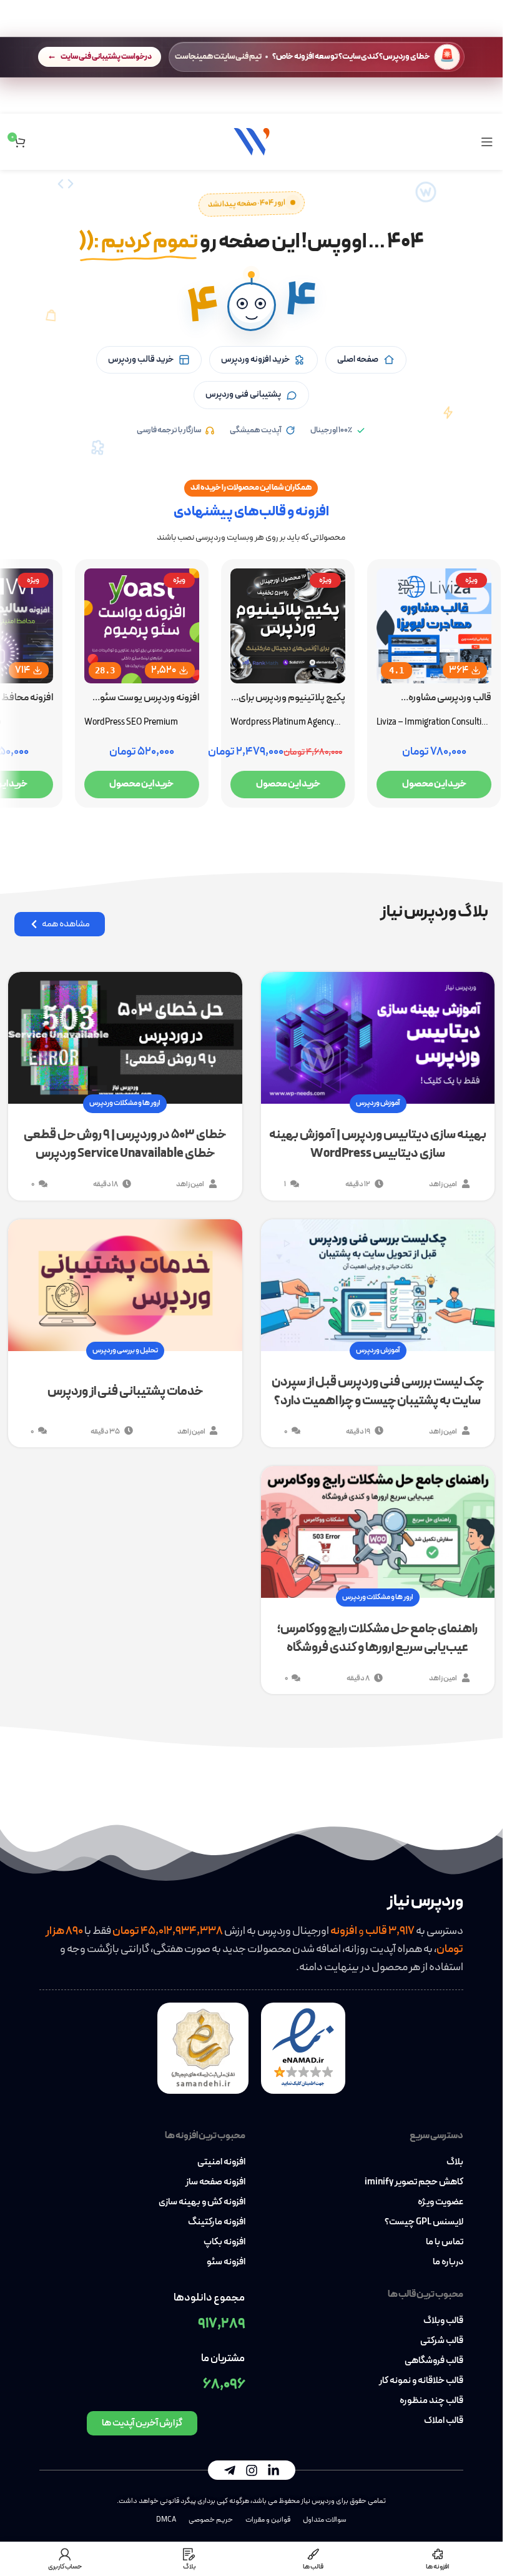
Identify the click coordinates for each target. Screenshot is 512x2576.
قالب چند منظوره (431, 2401)
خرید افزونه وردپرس (255, 359)
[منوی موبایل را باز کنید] (487, 142)
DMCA (166, 2520)
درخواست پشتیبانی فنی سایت (106, 57)
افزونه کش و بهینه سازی (202, 2202)
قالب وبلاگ (443, 2321)
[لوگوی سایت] (252, 141)
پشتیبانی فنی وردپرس (243, 394)
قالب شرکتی (442, 2341)
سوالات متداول (325, 2520)
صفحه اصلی (358, 359)
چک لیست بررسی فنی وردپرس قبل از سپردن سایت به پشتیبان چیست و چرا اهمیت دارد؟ (378, 1392)
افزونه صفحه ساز (215, 2182)
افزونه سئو (226, 2262)
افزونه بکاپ (224, 2242)
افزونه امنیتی (221, 2162)
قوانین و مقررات (268, 2520)
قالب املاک (444, 2421)
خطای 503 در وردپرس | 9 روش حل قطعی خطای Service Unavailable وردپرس (125, 1144)
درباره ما (448, 2262)
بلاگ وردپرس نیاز (434, 912)
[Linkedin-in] (273, 2470)
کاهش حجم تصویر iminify (414, 2182)
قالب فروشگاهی (434, 2361)
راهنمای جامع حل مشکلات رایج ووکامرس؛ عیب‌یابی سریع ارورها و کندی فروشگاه (377, 1638)
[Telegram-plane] (230, 2470)
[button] (252, 307)
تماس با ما (445, 2242)
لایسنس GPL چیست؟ (424, 2222)
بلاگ (455, 2162)
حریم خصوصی (211, 2520)
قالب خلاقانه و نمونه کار (421, 2381)
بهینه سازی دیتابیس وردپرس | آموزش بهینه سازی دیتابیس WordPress (378, 1144)
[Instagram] (252, 2470)
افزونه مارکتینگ (217, 2222)
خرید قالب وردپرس (141, 359)
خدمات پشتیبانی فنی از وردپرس (125, 1392)
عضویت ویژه (441, 2202)
